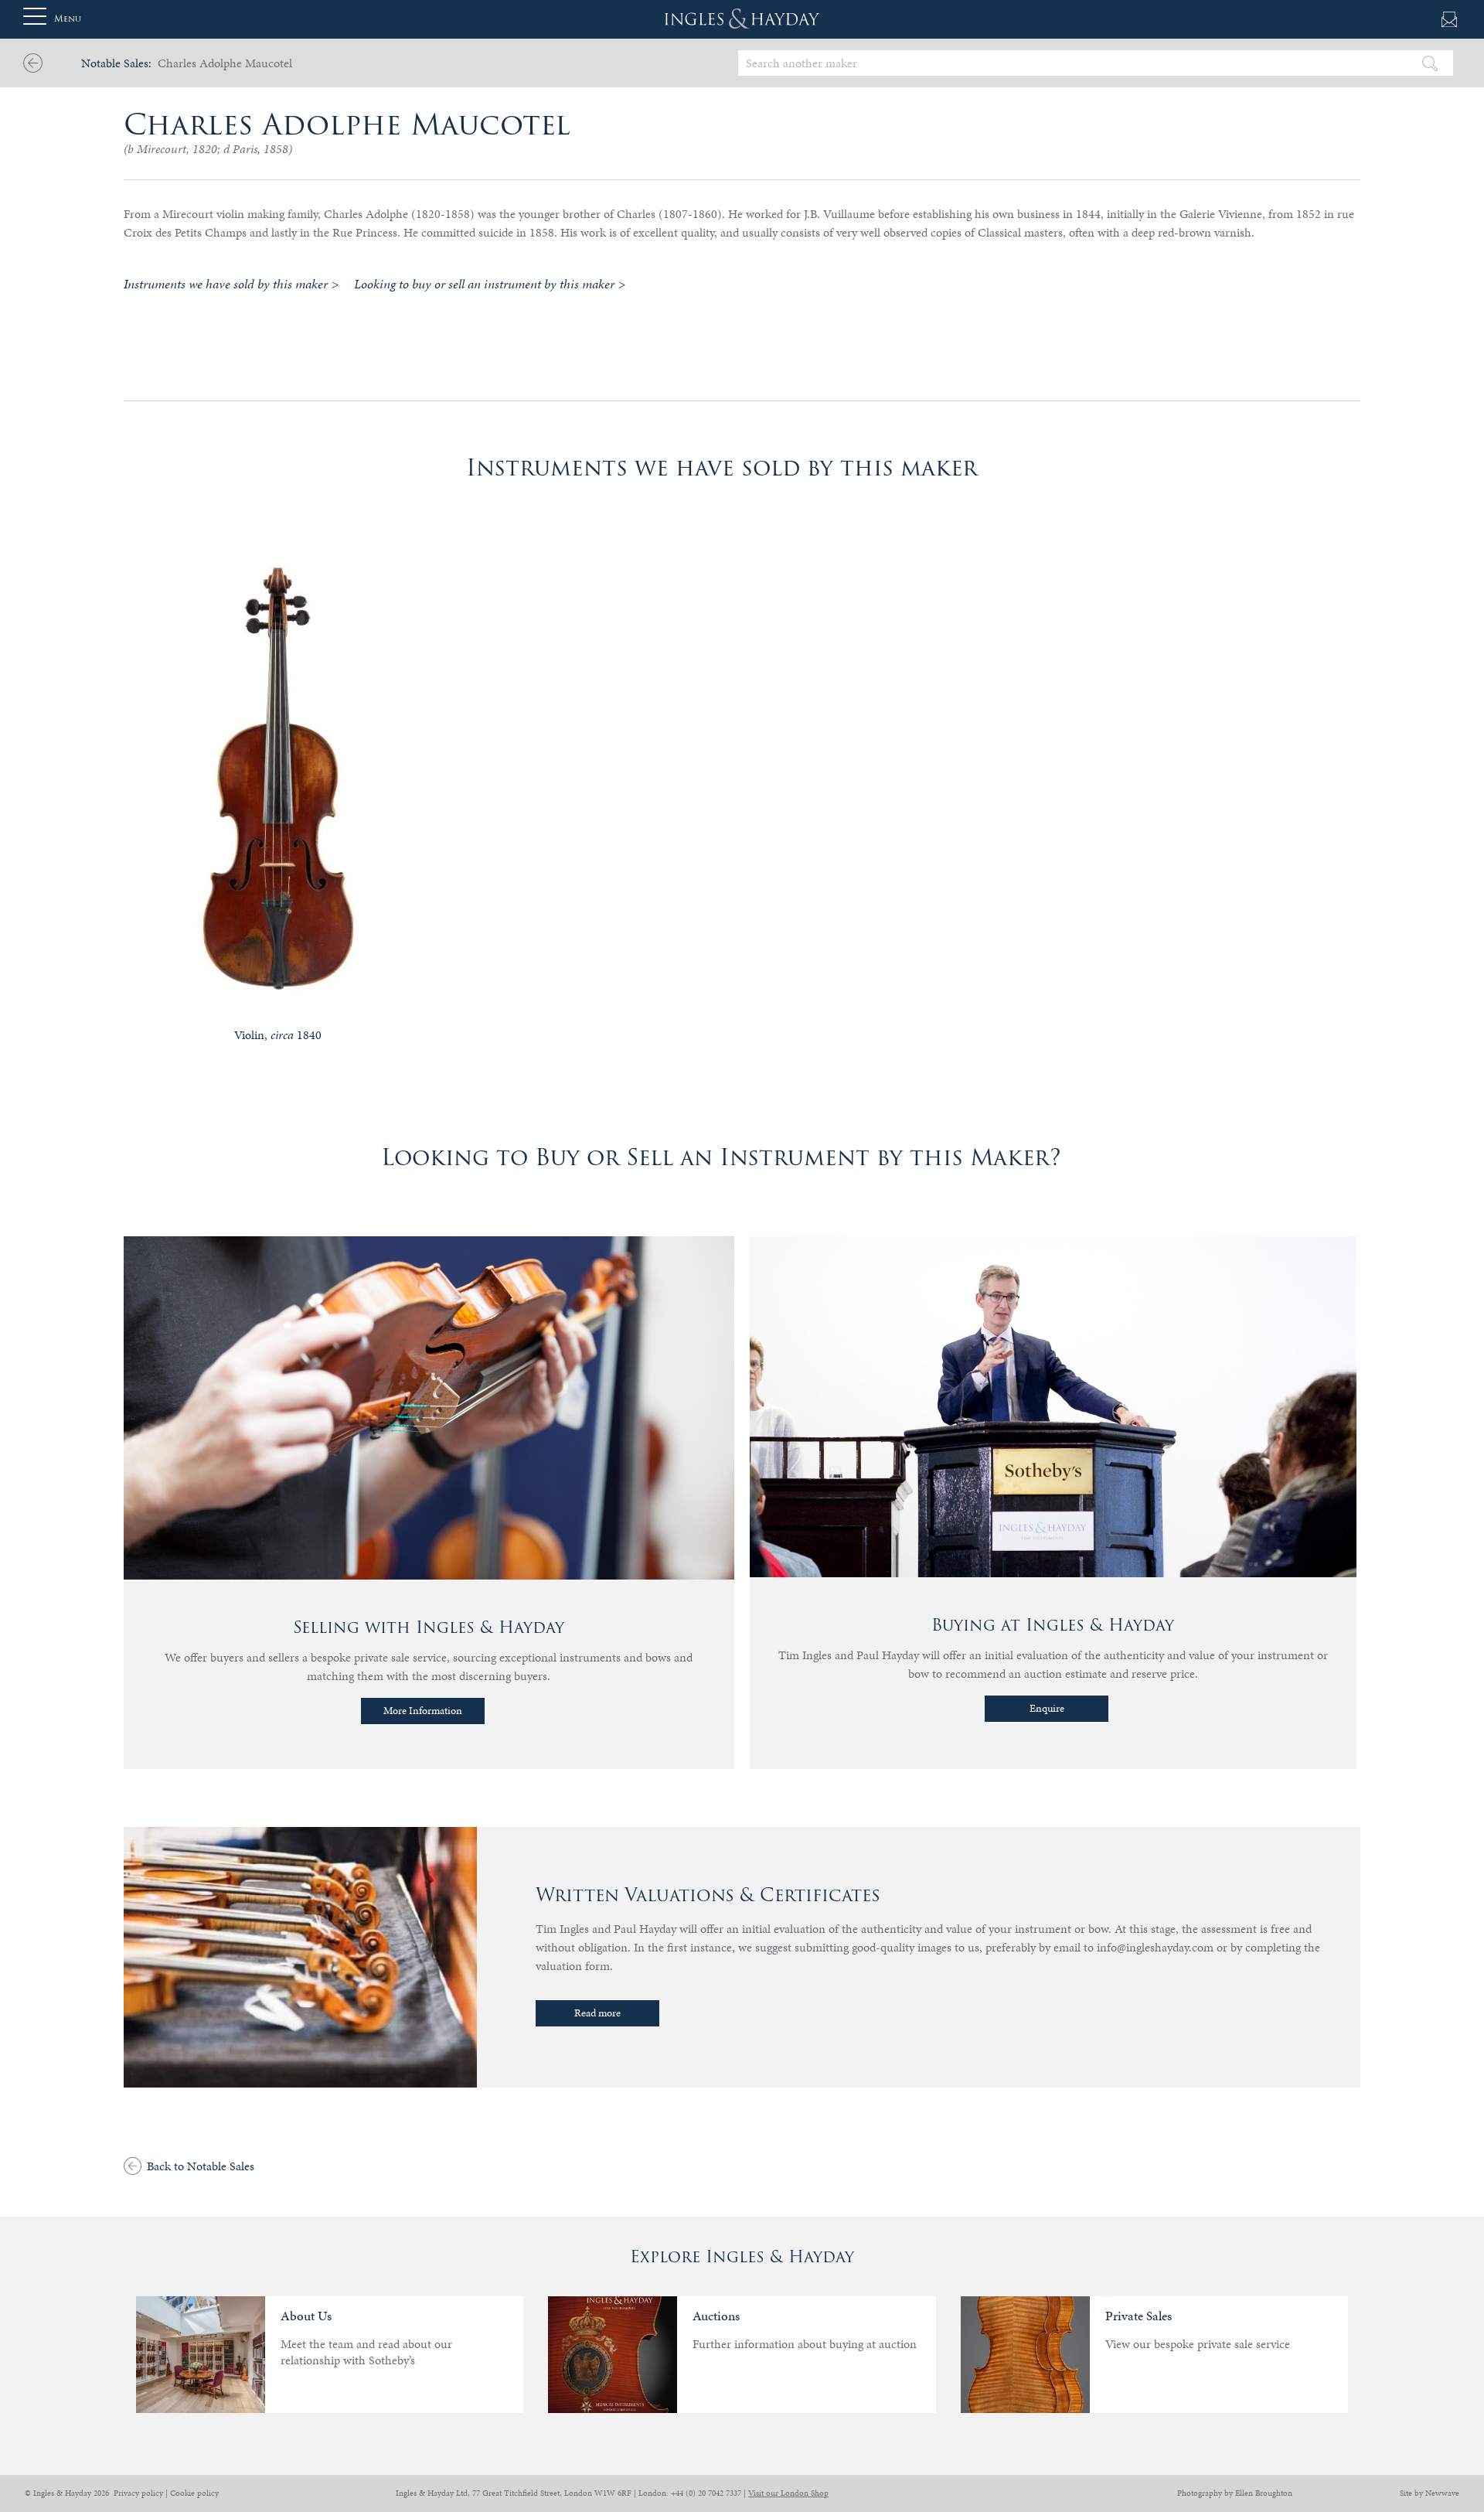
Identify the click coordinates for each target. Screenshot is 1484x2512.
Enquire (1047, 1708)
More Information (423, 1711)
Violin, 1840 (278, 1035)
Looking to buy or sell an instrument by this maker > (490, 284)
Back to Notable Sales (201, 2166)
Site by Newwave (1430, 2493)
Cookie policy (194, 2493)
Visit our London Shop (788, 2493)
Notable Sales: (116, 63)
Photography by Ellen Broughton (1235, 2493)
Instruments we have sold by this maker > (231, 284)
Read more (597, 2013)
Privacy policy (138, 2493)
